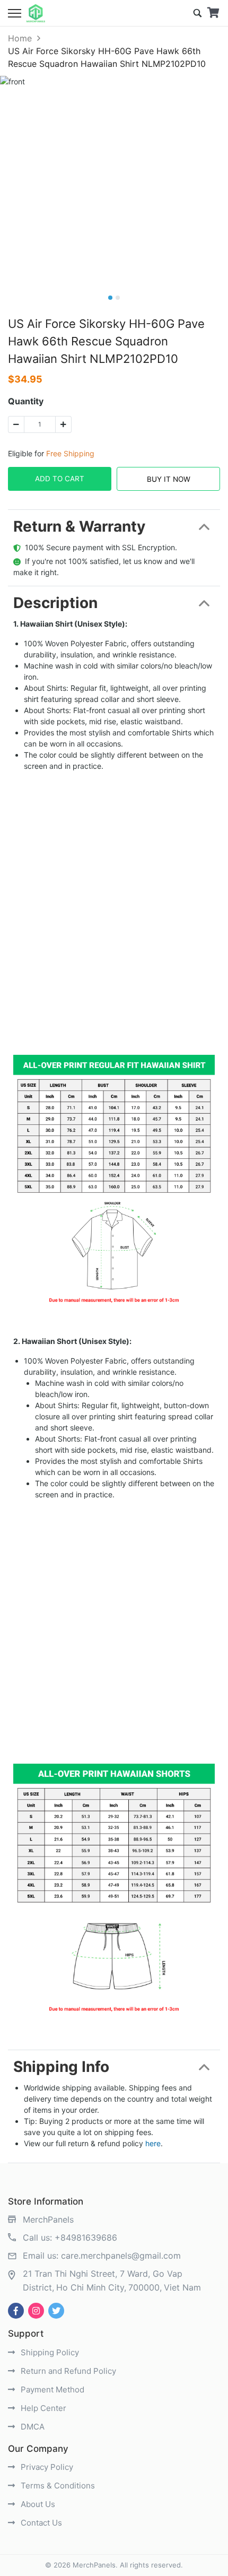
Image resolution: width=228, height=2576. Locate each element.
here (153, 2143)
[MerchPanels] (36, 13)
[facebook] (16, 2311)
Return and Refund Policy (67, 2371)
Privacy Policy (46, 2467)
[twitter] (56, 2311)
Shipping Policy (49, 2352)
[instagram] (36, 2311)
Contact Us (40, 2523)
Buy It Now (169, 479)
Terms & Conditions (57, 2486)
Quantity (26, 401)
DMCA (32, 2427)
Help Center (42, 2408)
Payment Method (51, 2389)
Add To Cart (60, 479)
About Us (37, 2504)
